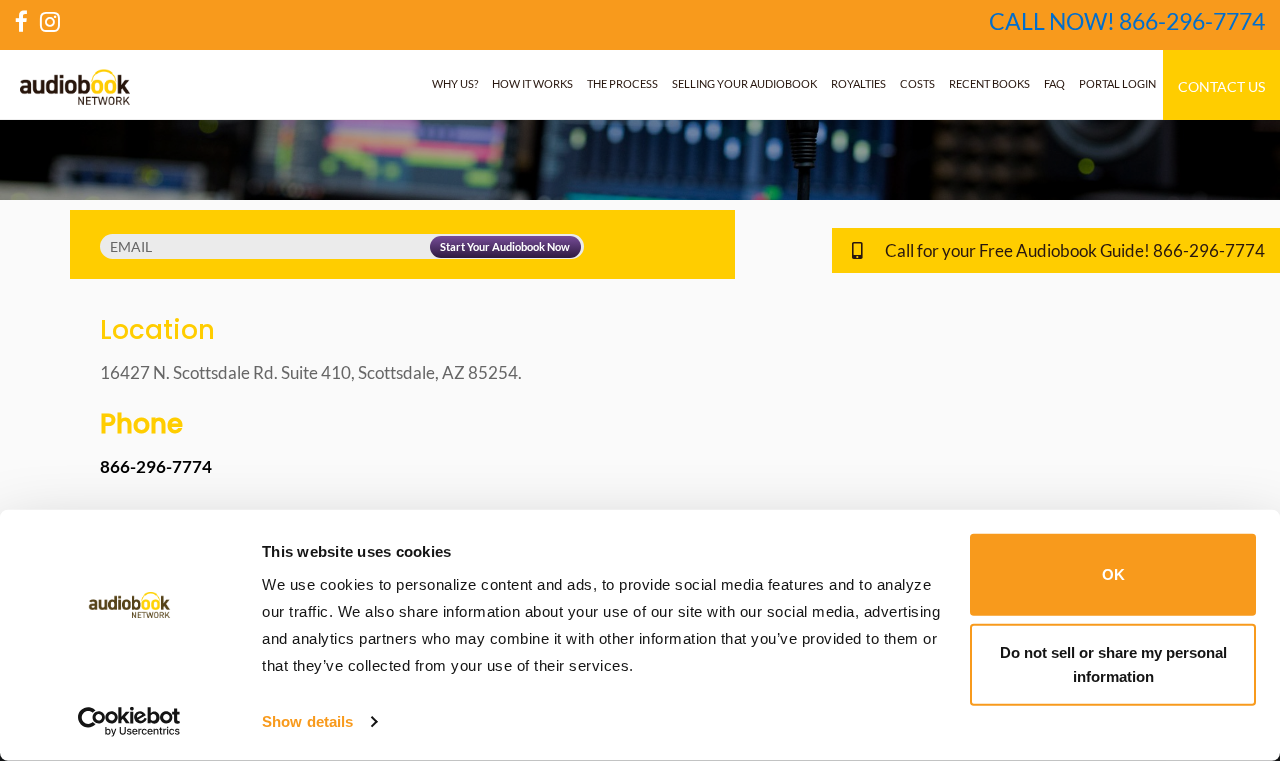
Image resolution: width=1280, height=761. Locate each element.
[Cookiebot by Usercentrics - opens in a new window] (129, 722)
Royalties (858, 83)
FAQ (1054, 83)
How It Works (532, 83)
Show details (307, 721)
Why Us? (455, 83)
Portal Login (1117, 83)
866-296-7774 (156, 466)
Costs (917, 83)
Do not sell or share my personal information (1113, 663)
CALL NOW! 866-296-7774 (1127, 21)
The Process (622, 83)
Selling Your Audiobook (744, 83)
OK (1113, 574)
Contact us (1221, 86)
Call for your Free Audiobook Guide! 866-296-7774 (1073, 250)
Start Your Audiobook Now (505, 246)
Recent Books (989, 83)
